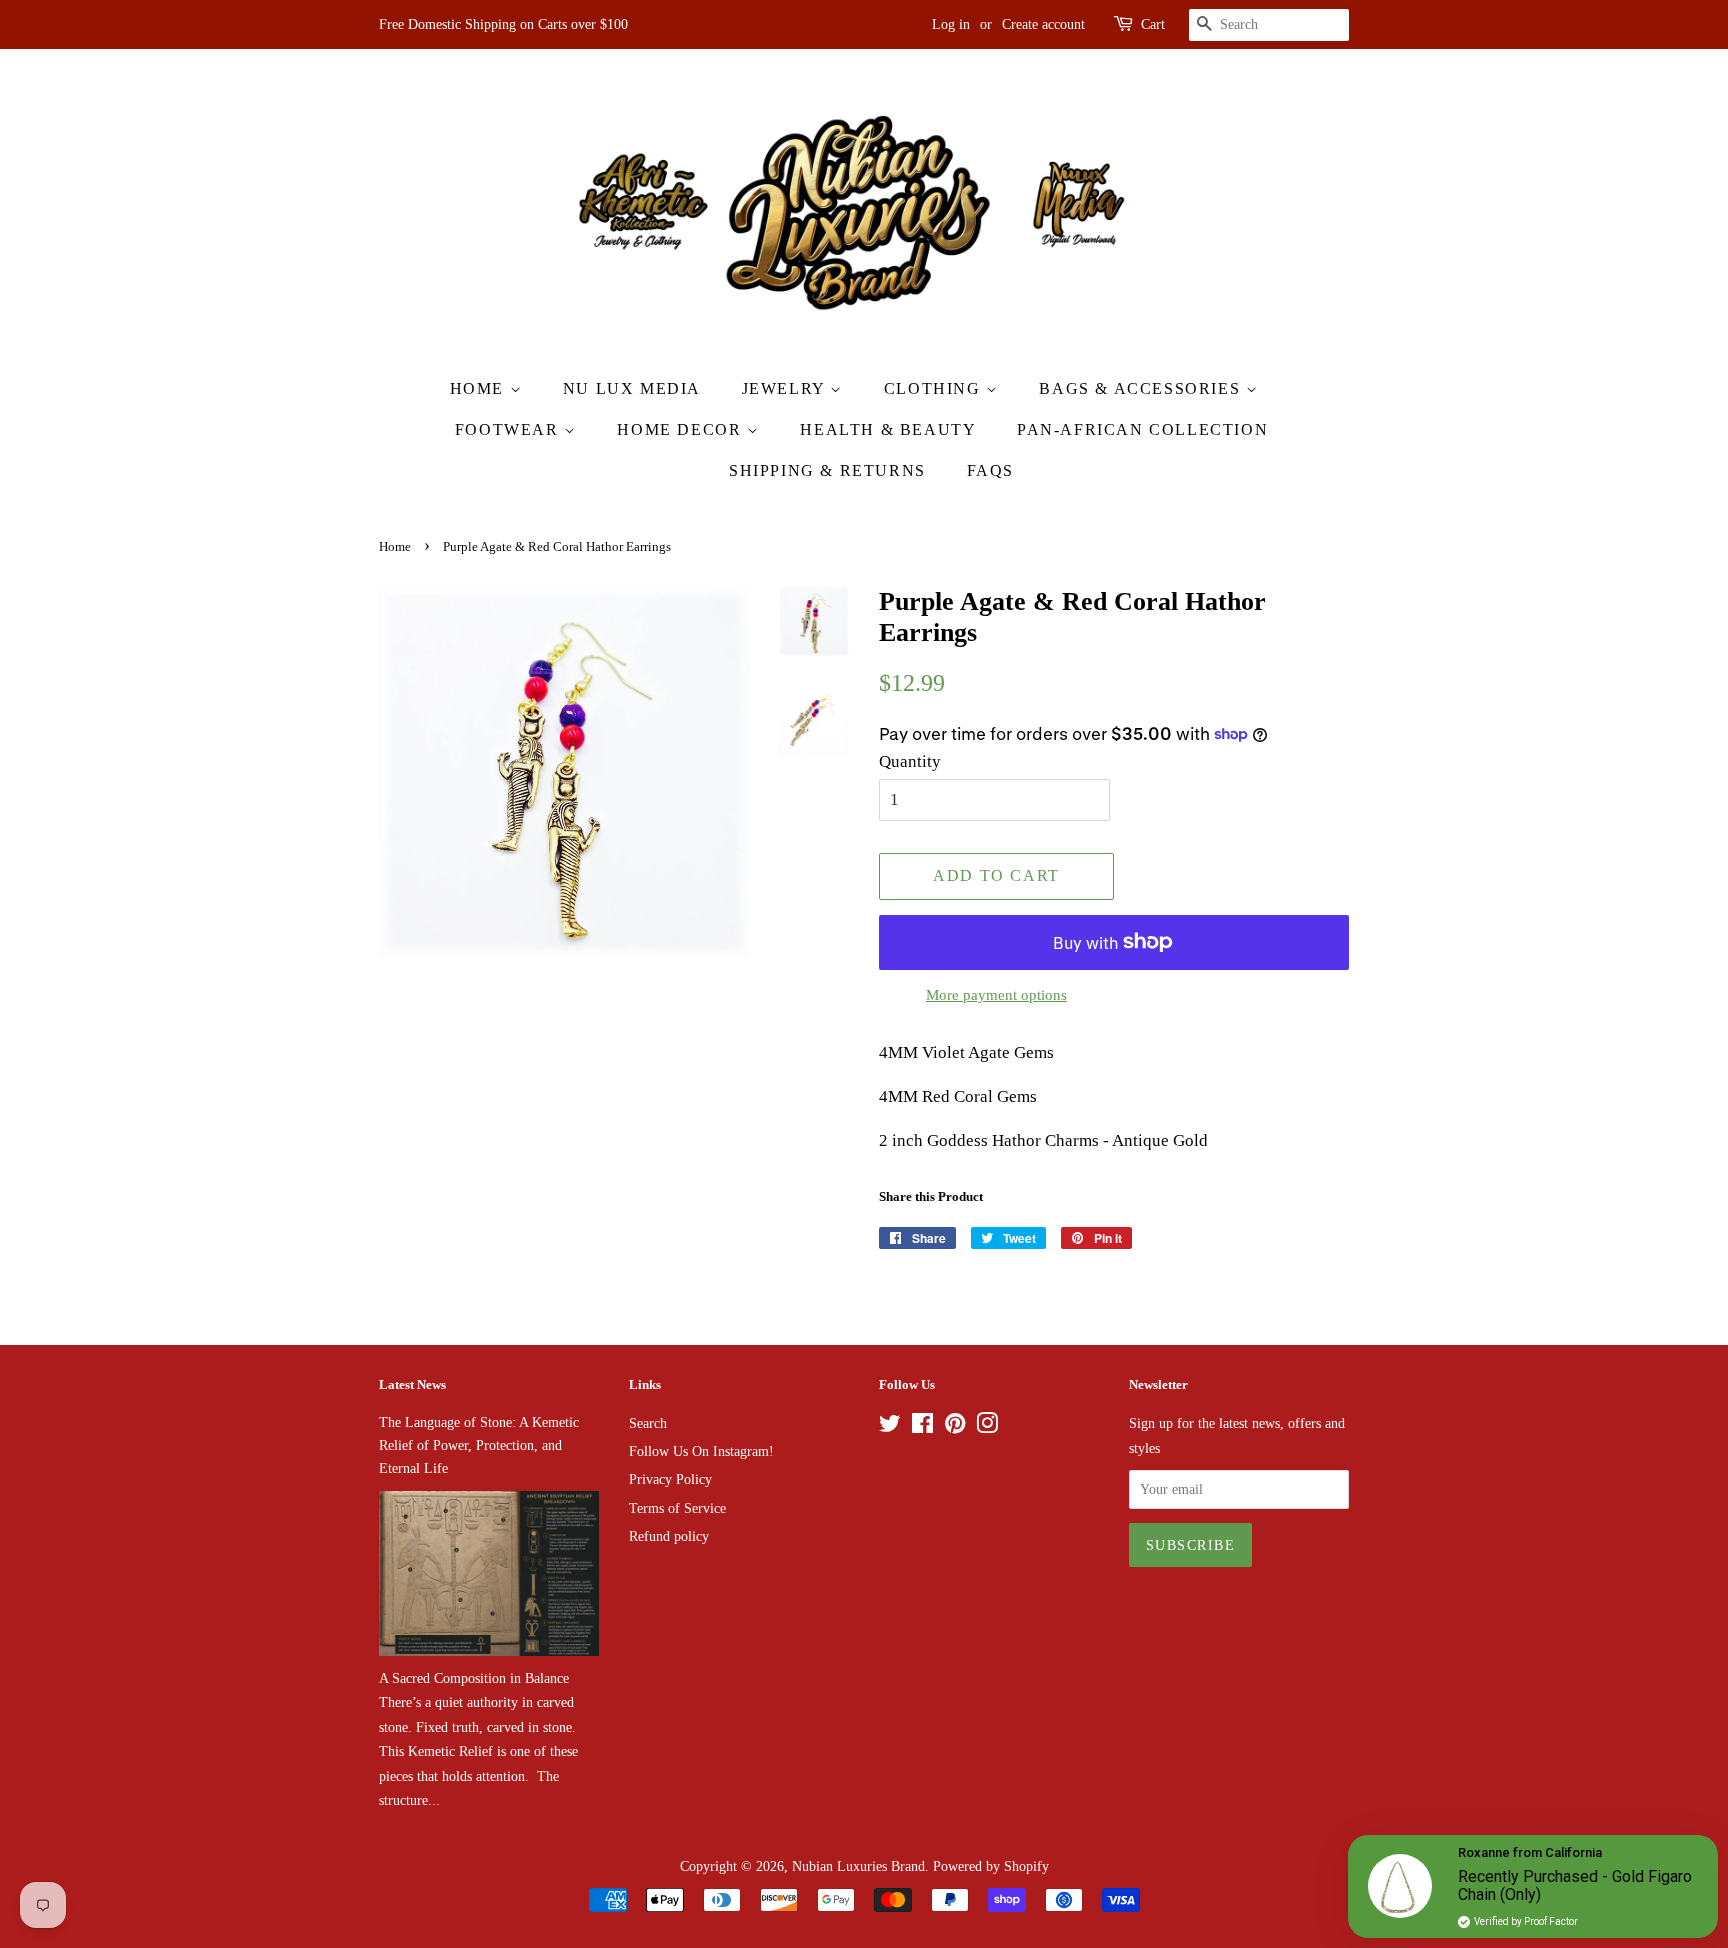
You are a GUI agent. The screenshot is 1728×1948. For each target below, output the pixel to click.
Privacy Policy (670, 1479)
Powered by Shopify (991, 1866)
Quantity (910, 761)
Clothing (935, 388)
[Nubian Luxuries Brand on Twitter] (890, 1427)
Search (648, 1423)
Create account (1043, 24)
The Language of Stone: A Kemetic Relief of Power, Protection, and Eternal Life (479, 1445)
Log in (951, 24)
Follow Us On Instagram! (701, 1451)
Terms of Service (677, 1508)
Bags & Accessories (1142, 388)
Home (480, 388)
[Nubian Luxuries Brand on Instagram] (987, 1427)
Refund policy (669, 1536)
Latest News (412, 1384)
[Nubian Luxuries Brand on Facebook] (922, 1427)
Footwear (509, 429)
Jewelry (786, 388)
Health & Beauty (888, 429)
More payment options (996, 995)
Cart (1153, 24)
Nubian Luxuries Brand (858, 1866)
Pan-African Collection (1142, 429)
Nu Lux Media (632, 388)
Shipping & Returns (827, 470)
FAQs (990, 470)
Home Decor (682, 429)
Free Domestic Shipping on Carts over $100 (503, 24)
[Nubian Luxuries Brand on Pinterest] (955, 1427)
